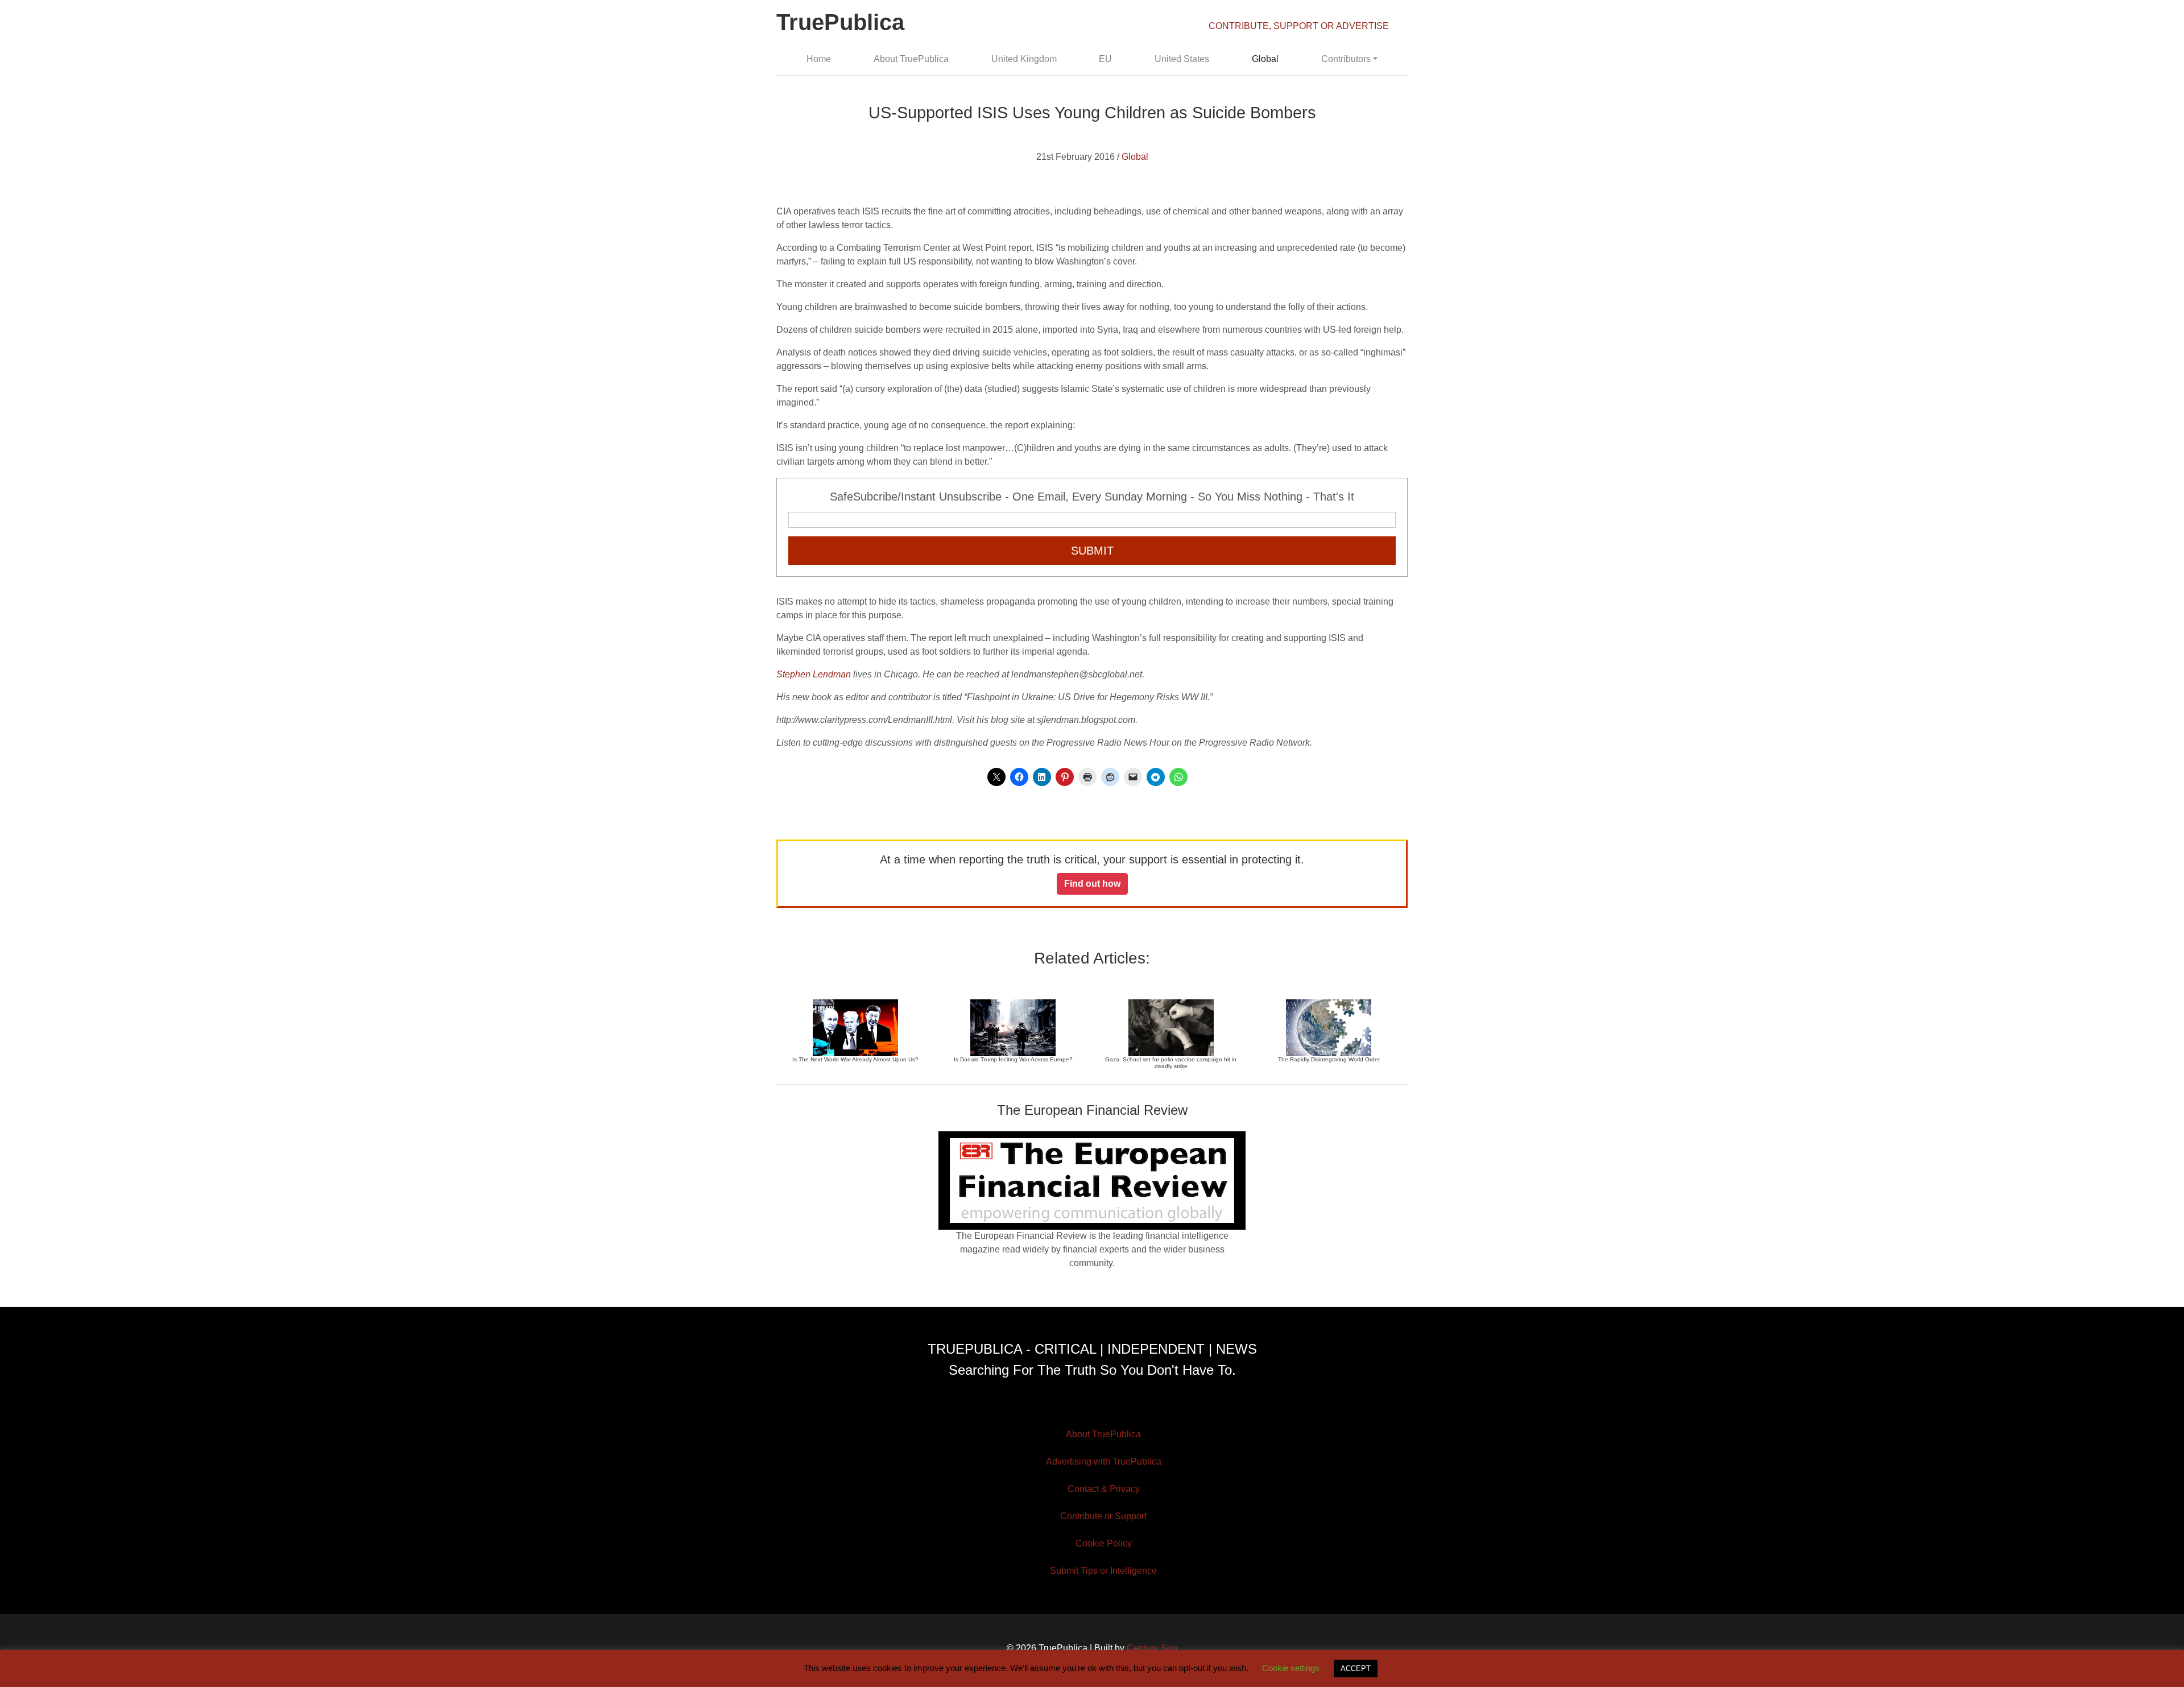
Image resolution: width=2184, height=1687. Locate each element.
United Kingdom (1024, 59)
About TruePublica (911, 59)
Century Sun (1152, 1648)
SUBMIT (1092, 551)
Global (1265, 59)
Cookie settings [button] (1291, 1668)
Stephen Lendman (814, 674)
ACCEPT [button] (1356, 1669)
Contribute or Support (1103, 1516)
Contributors (1346, 59)
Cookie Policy (1104, 1543)
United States (1182, 59)
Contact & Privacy (1104, 1489)
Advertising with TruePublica (1104, 1461)
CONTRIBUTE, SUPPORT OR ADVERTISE (1299, 26)
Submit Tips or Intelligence (1103, 1571)
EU (1105, 59)
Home (819, 59)
